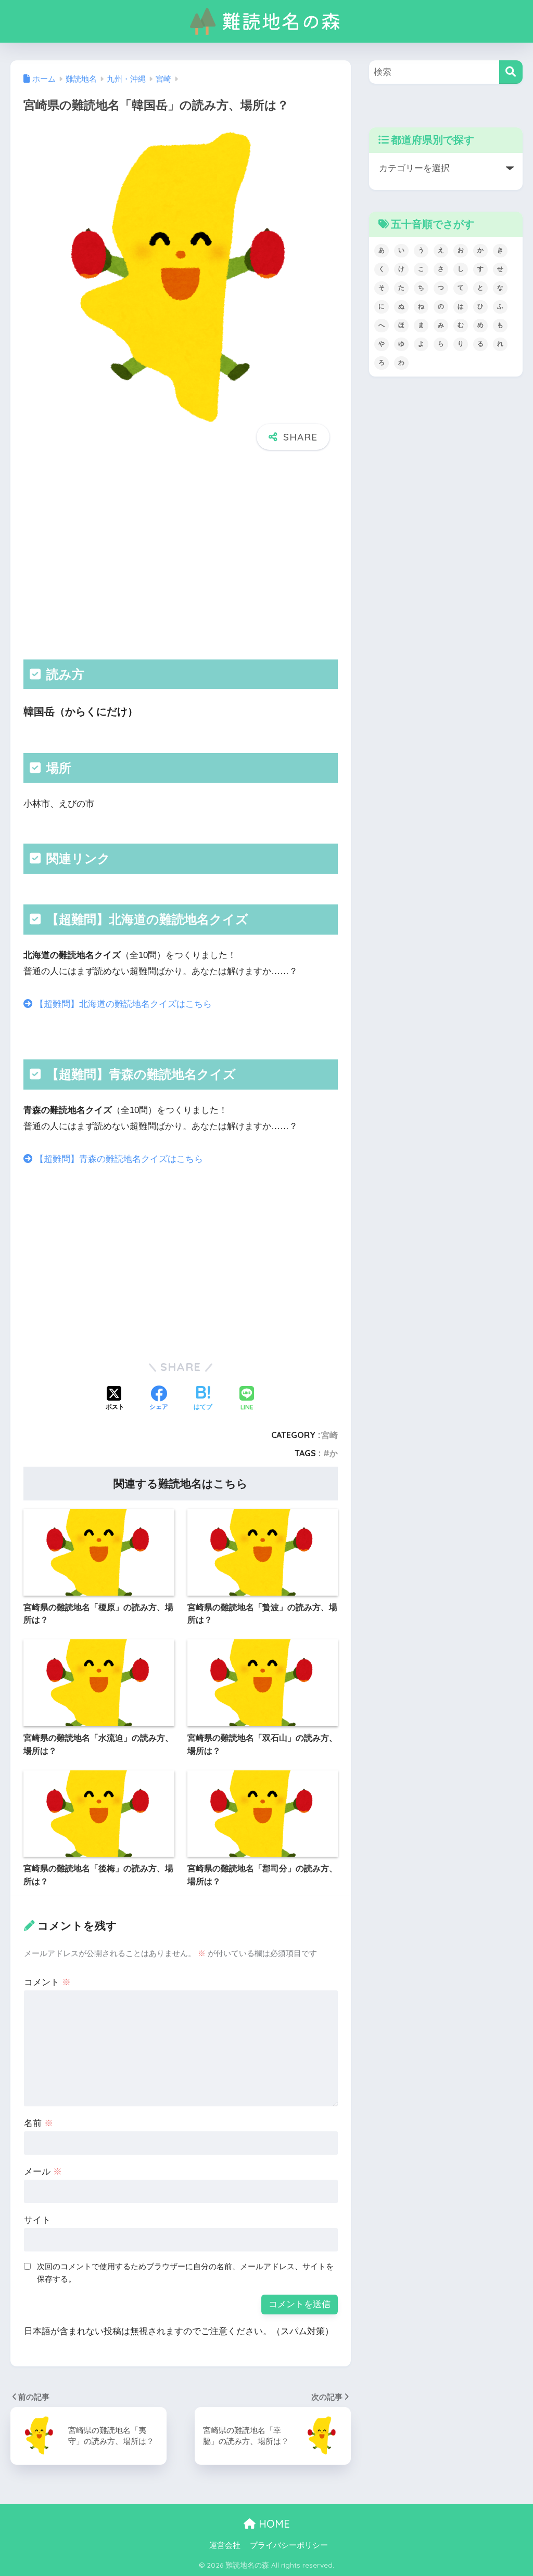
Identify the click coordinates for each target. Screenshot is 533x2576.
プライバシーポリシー (289, 2545)
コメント (47, 1982)
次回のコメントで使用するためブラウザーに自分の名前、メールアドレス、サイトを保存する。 (185, 2273)
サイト (37, 2220)
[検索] (511, 72)
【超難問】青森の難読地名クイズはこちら (118, 1159)
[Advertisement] (181, 555)
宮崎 (329, 1435)
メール (43, 2172)
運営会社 (225, 2545)
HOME (273, 2524)
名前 (39, 2123)
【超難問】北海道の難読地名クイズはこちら (122, 1004)
